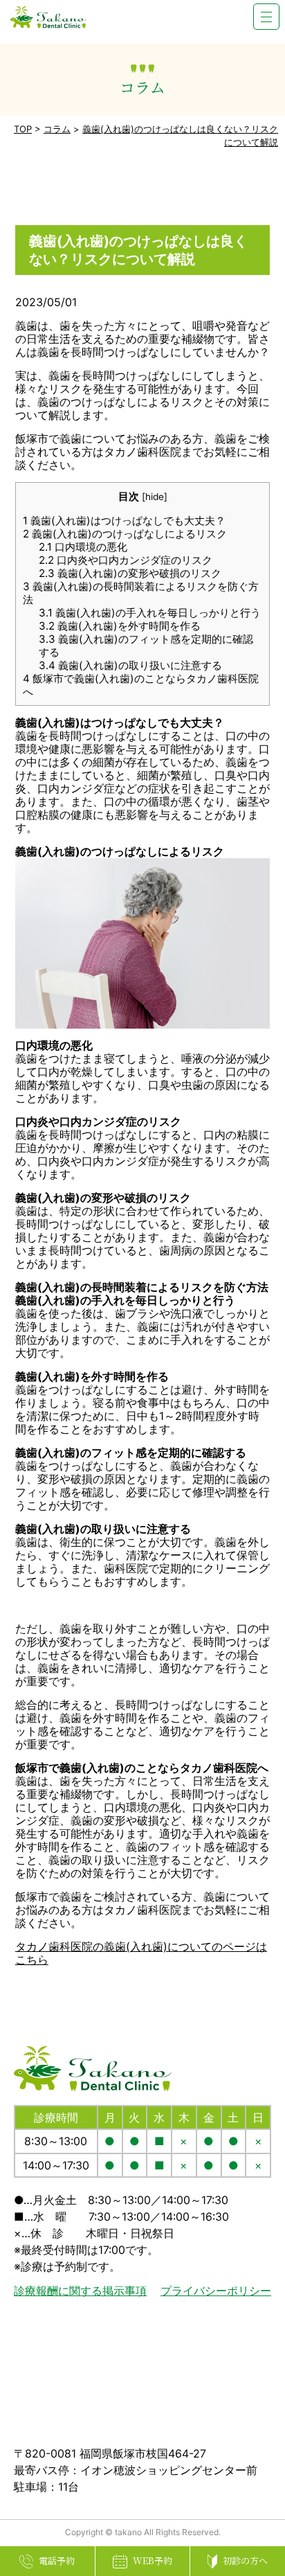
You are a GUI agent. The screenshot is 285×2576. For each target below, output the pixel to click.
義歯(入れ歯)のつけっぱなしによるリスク (125, 534)
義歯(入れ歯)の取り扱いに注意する (130, 665)
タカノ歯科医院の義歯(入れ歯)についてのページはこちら (141, 1953)
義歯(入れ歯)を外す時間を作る (120, 626)
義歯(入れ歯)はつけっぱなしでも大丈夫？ (124, 521)
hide (155, 497)
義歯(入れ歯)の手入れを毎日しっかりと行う (150, 613)
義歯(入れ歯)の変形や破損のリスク (130, 573)
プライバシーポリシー (216, 2291)
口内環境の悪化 (83, 547)
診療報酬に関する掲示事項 (80, 2291)
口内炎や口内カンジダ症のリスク (126, 560)
